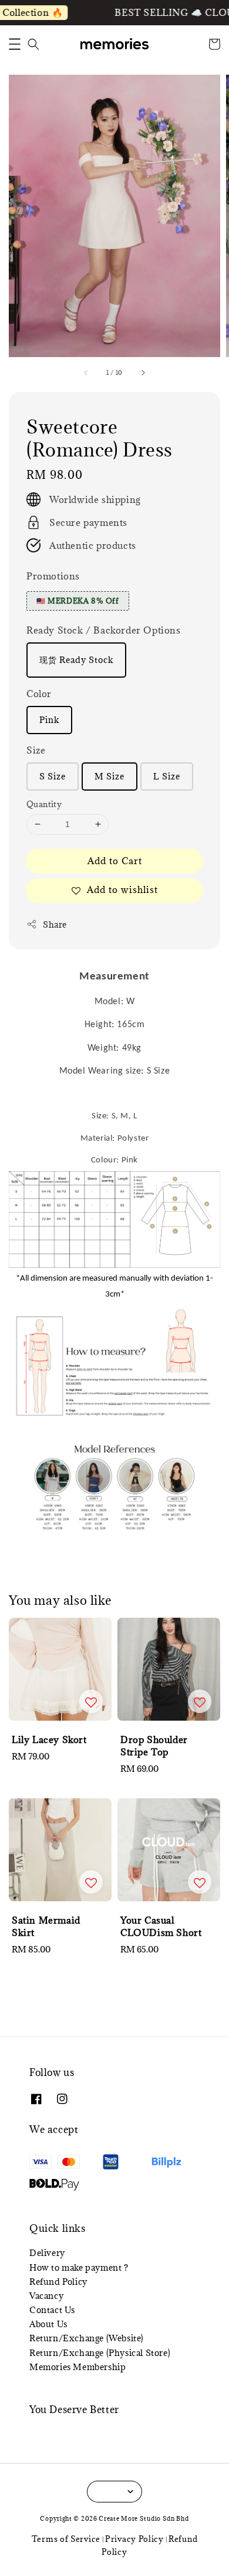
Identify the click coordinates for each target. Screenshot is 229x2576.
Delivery (47, 2253)
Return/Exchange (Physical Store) (100, 2353)
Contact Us (52, 2310)
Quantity (44, 804)
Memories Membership (78, 2367)
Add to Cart (115, 861)
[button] (15, 44)
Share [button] (55, 924)
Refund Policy (58, 2282)
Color (39, 694)
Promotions (53, 576)
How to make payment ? (79, 2267)
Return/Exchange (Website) (87, 2338)
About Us (48, 2324)
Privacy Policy (134, 2539)
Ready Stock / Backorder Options (104, 630)
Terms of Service (66, 2539)
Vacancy (46, 2296)
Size (36, 750)
